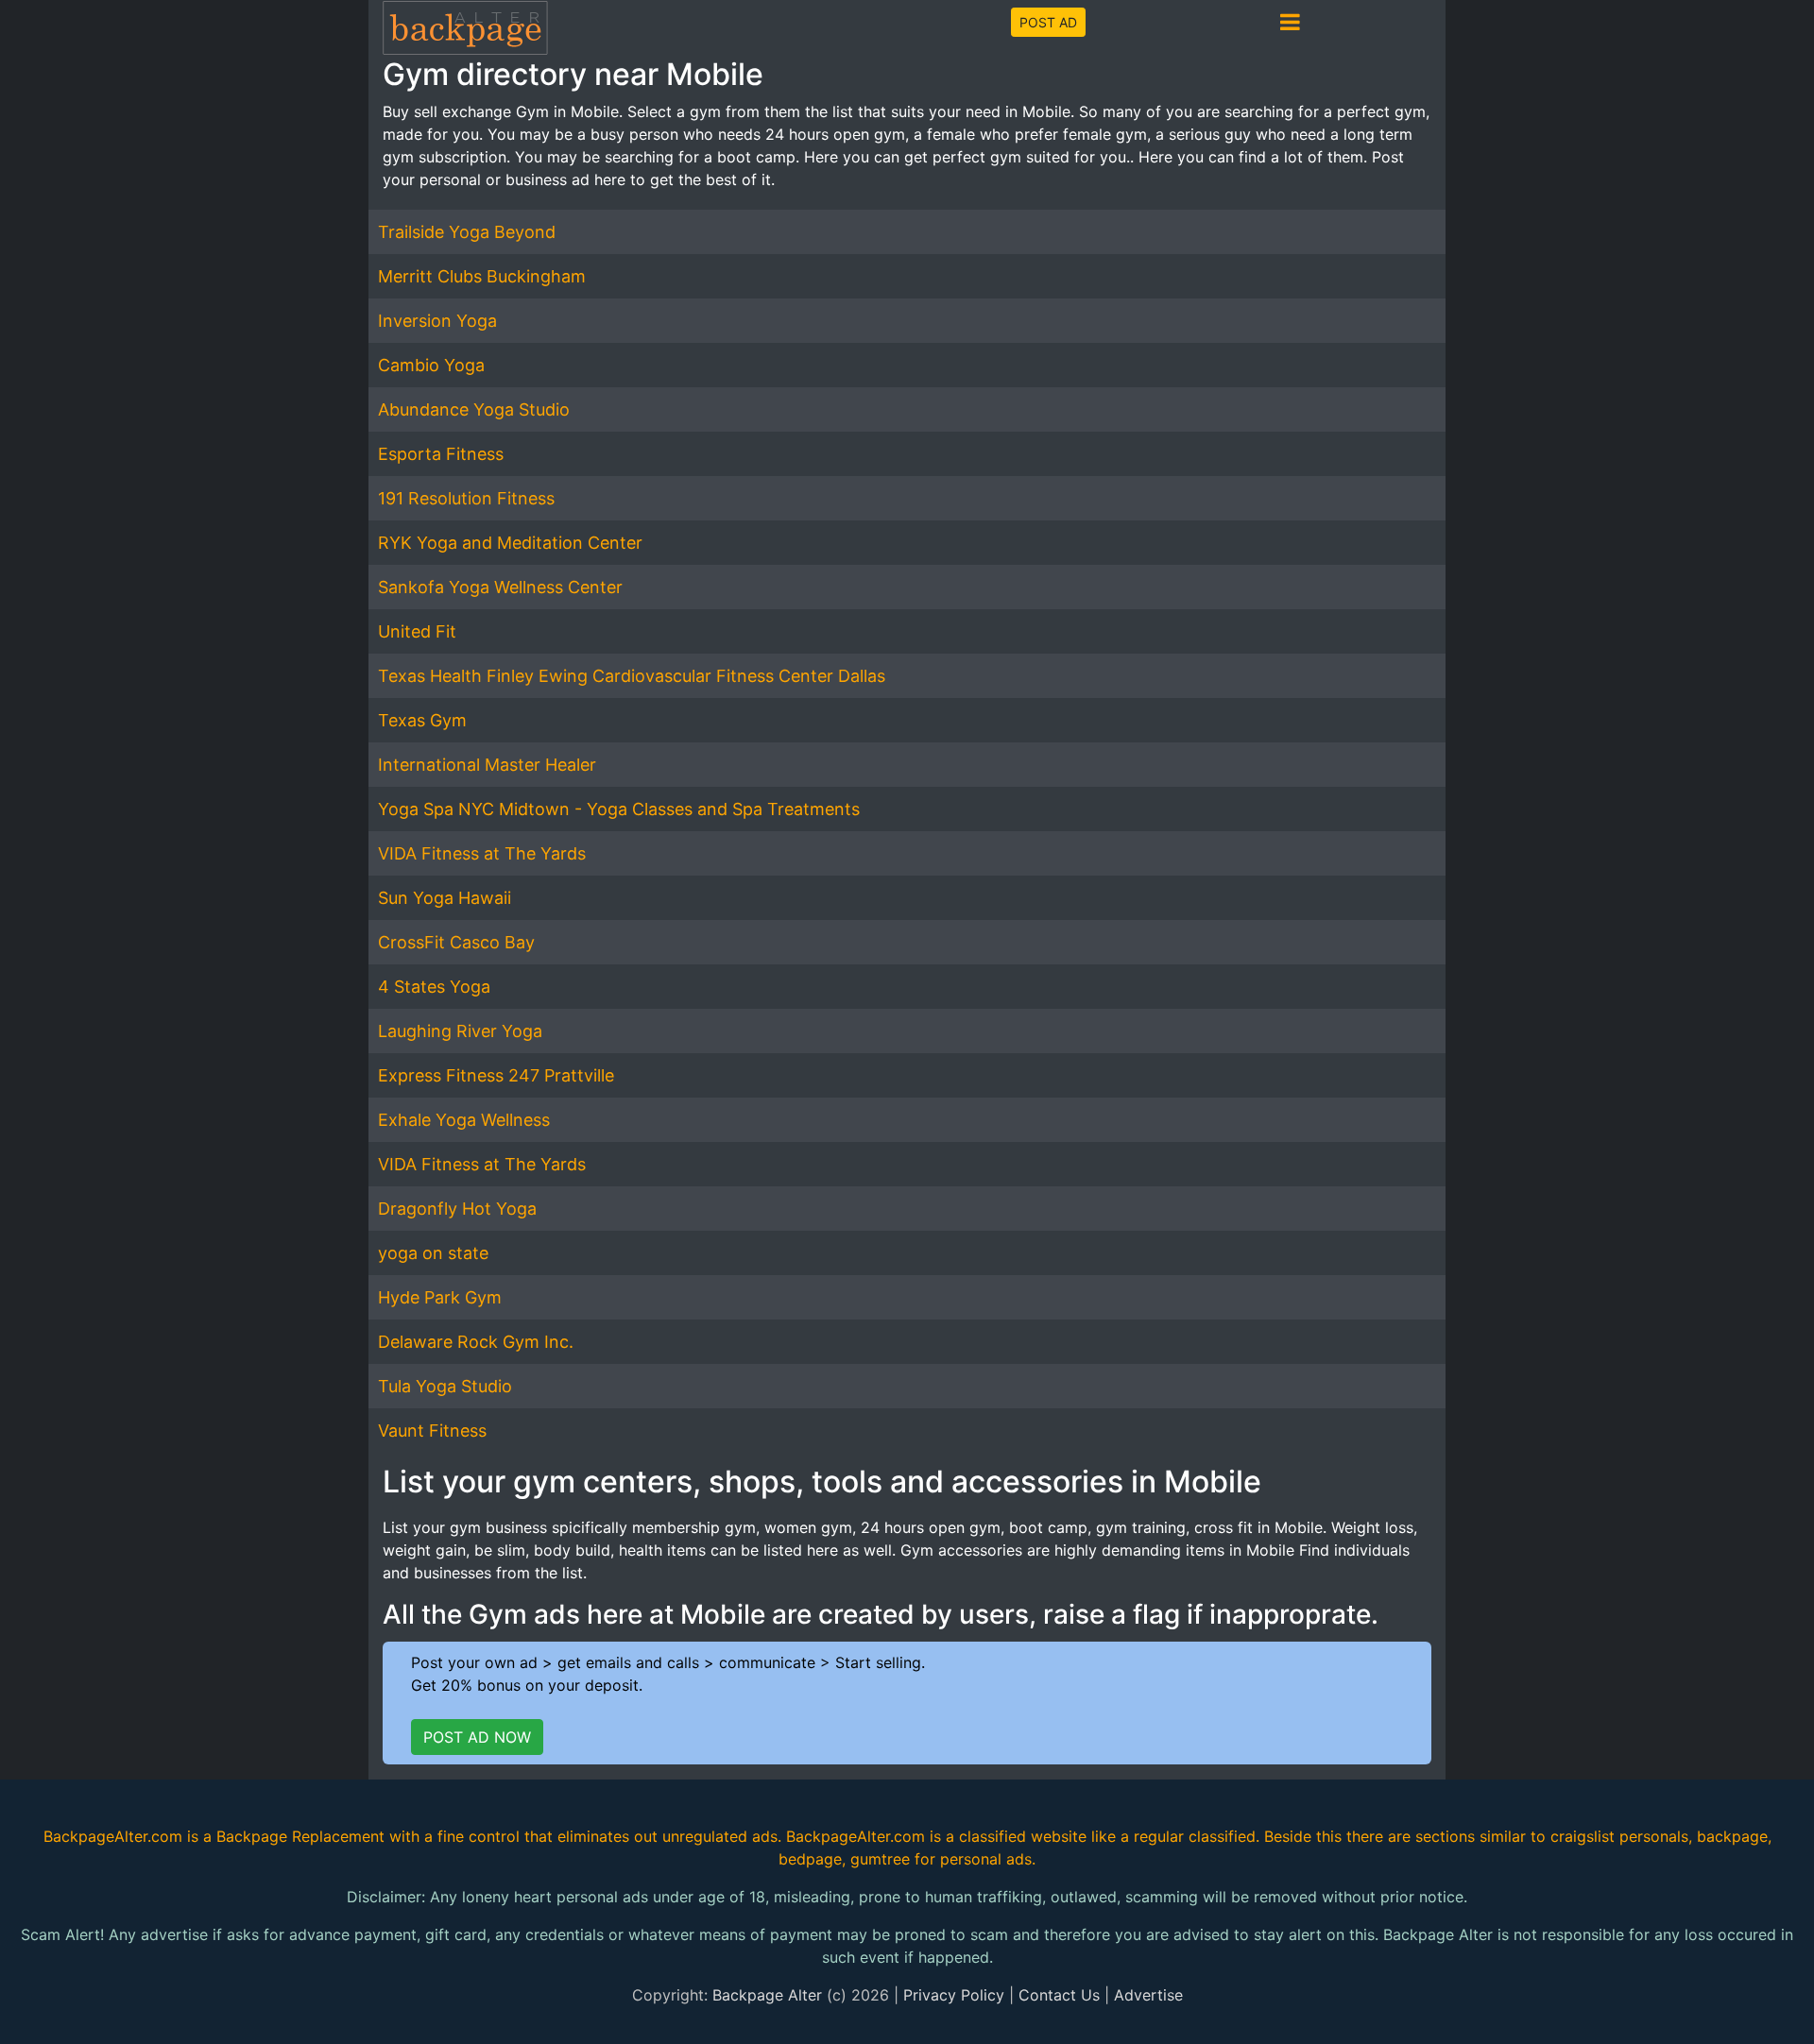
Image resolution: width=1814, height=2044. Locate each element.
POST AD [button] (1048, 22)
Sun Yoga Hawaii (445, 898)
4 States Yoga (434, 987)
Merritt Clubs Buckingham (482, 276)
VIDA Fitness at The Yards (482, 853)
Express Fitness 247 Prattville (496, 1075)
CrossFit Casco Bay (456, 942)
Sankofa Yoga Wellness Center (500, 587)
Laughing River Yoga (460, 1031)
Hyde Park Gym (440, 1297)
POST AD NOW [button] (477, 1737)
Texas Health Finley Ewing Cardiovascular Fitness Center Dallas (632, 676)
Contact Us (1059, 1995)
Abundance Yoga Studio (474, 409)
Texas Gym (422, 720)
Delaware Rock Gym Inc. (476, 1342)
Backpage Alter (767, 1995)
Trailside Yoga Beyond (467, 232)
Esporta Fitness (441, 454)
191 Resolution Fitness (466, 498)
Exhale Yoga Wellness (464, 1120)
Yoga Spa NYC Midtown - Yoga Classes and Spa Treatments (619, 809)
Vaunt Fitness (432, 1431)
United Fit (417, 631)
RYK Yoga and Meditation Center (510, 543)
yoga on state (433, 1253)
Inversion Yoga (437, 321)
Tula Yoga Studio (445, 1386)
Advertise (1148, 1995)
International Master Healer (487, 765)
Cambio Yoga (431, 365)
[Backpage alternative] (466, 27)
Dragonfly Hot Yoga (457, 1209)
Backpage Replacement (300, 1836)
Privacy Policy (954, 1995)
